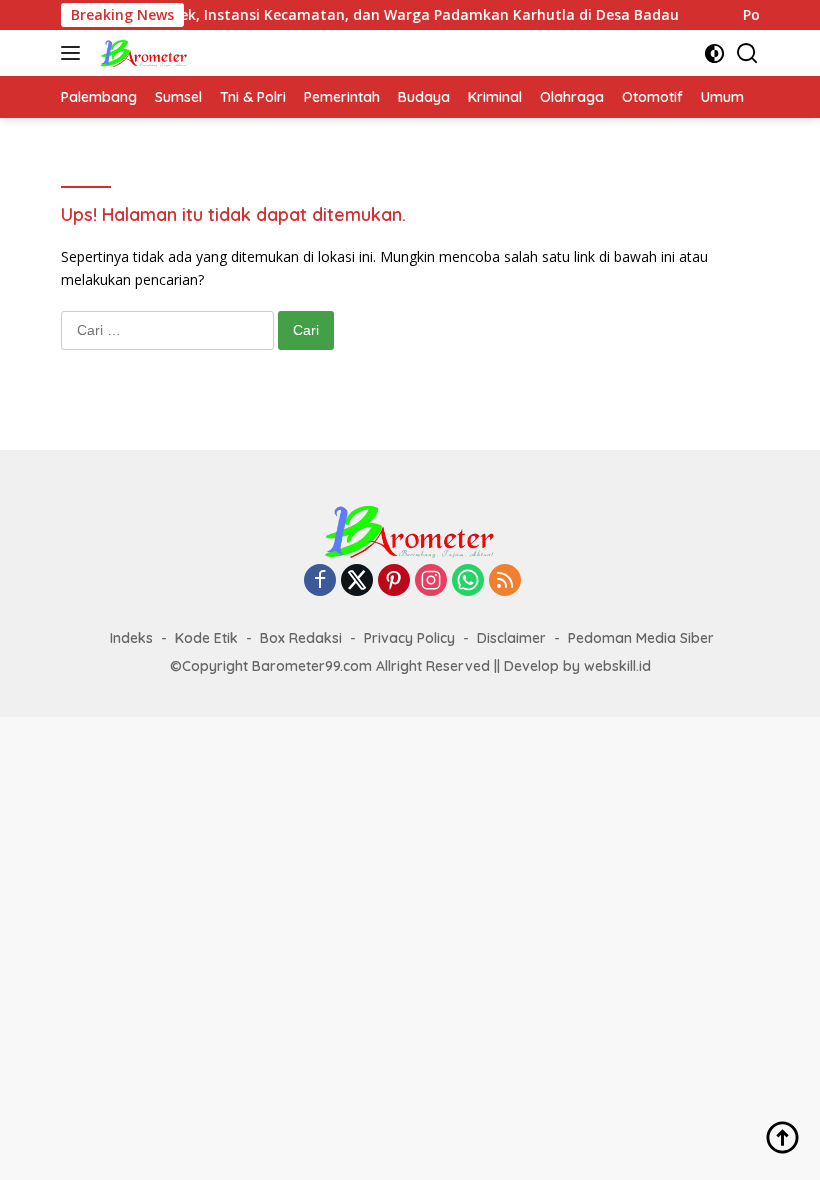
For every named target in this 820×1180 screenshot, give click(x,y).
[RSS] (505, 581)
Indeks (131, 638)
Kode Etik (206, 638)
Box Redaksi (301, 638)
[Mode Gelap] (714, 53)
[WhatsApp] (468, 581)
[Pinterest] (394, 581)
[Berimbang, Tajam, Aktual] (141, 53)
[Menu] (74, 53)
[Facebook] (320, 581)
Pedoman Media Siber (641, 638)
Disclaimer (511, 638)
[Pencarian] (747, 53)
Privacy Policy (409, 638)
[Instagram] (431, 581)
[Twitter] (357, 581)
